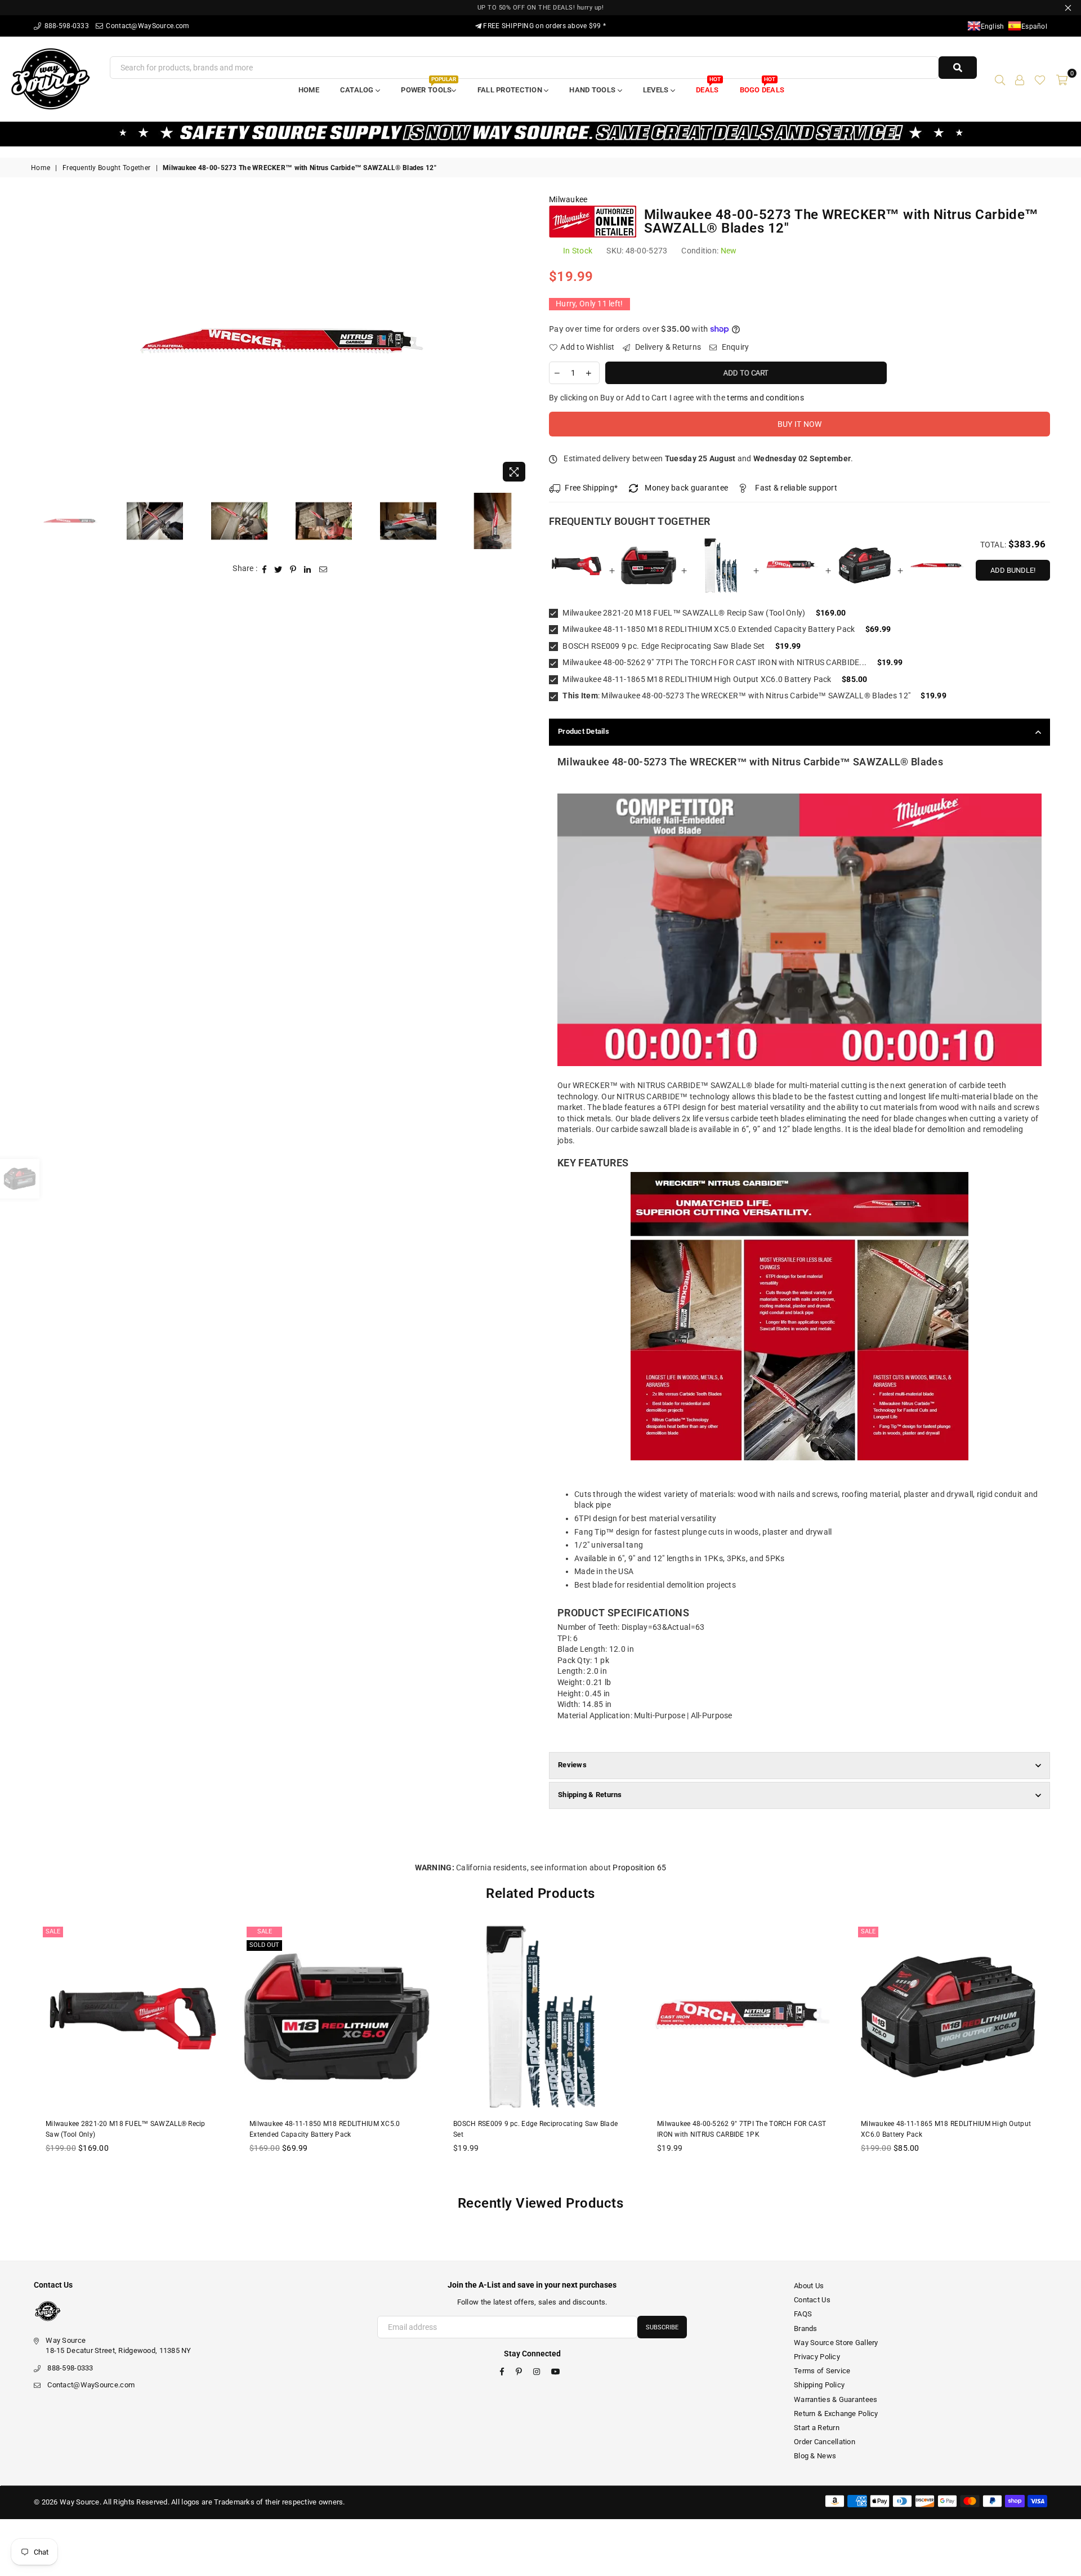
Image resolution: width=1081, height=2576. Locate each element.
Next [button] (522, 341)
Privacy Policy (817, 2357)
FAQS (803, 2314)
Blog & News (815, 2456)
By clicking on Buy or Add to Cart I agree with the (676, 398)
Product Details (584, 731)
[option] (282, 341)
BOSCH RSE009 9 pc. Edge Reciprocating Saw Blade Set (663, 646)
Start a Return (817, 2428)
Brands (806, 2328)
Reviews (572, 1765)
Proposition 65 (639, 1868)
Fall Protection (511, 90)
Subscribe (662, 2327)
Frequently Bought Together (106, 168)
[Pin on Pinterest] (293, 569)
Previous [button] (41, 341)
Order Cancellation (825, 2442)
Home (309, 90)
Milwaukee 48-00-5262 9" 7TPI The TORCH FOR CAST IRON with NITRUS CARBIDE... (714, 662)
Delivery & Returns (667, 347)
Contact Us (812, 2300)
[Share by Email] (323, 569)
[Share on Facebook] (265, 569)
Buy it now (800, 424)
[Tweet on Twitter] (278, 569)
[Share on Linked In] (308, 569)
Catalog (358, 90)
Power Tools (428, 86)
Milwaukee (568, 199)
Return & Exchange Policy (836, 2414)
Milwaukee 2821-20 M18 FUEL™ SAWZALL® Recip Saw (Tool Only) (683, 613)
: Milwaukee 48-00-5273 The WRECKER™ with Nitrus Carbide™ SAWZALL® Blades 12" (736, 696)
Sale (53, 1931)
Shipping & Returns (590, 1795)
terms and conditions (765, 398)
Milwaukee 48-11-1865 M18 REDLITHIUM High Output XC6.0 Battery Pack (696, 679)
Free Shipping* (591, 488)
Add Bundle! (1013, 570)
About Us (809, 2286)
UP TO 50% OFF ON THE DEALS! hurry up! (541, 8)
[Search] (1000, 79)
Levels (657, 90)
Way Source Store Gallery (836, 2343)
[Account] (1020, 79)
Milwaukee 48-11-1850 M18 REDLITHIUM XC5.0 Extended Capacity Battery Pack (708, 629)
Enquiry (734, 347)
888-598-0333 (66, 26)
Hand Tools (593, 90)
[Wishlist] (1040, 79)
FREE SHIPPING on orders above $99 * (544, 26)
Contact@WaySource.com (147, 26)
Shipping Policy (819, 2385)
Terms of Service (822, 2371)
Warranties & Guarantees (836, 2399)
